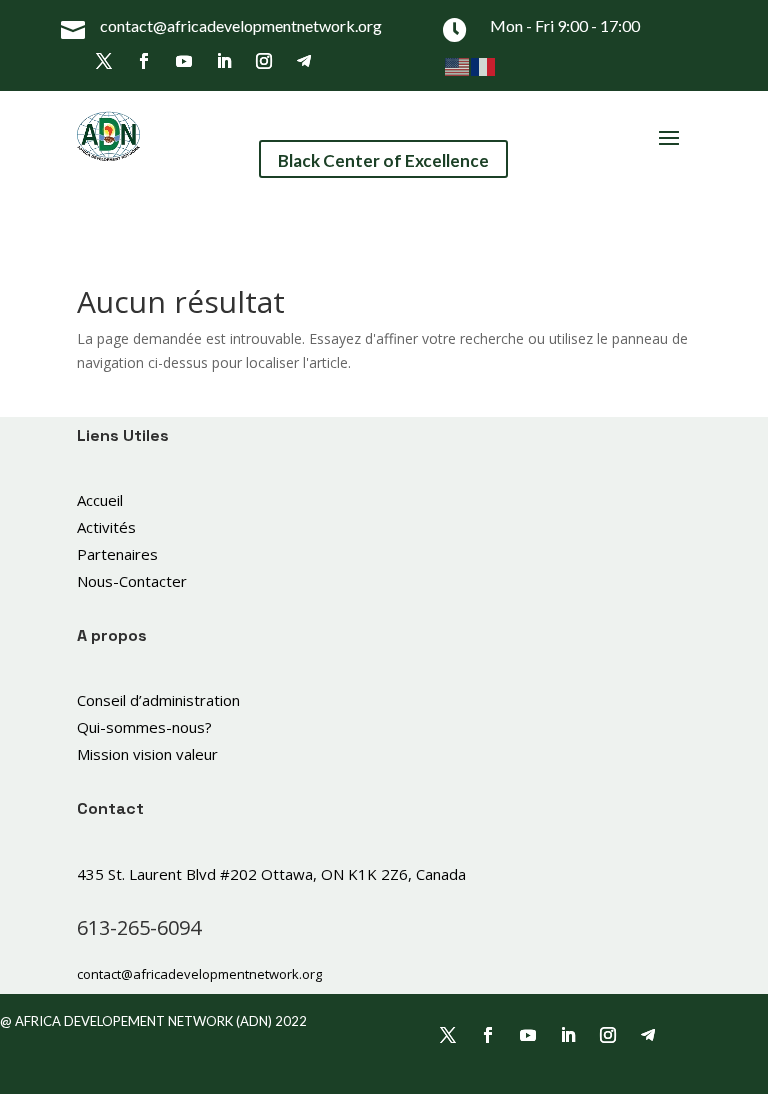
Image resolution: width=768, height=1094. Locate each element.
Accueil (100, 500)
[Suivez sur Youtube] (184, 61)
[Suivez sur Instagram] (264, 61)
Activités (106, 527)
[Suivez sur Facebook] (144, 61)
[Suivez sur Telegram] (304, 61)
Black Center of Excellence (383, 160)
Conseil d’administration (158, 700)
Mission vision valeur (147, 754)
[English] (458, 65)
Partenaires (117, 554)
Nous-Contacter (132, 581)
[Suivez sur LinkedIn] (224, 61)
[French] (484, 65)
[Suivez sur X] (104, 61)
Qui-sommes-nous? (144, 727)
